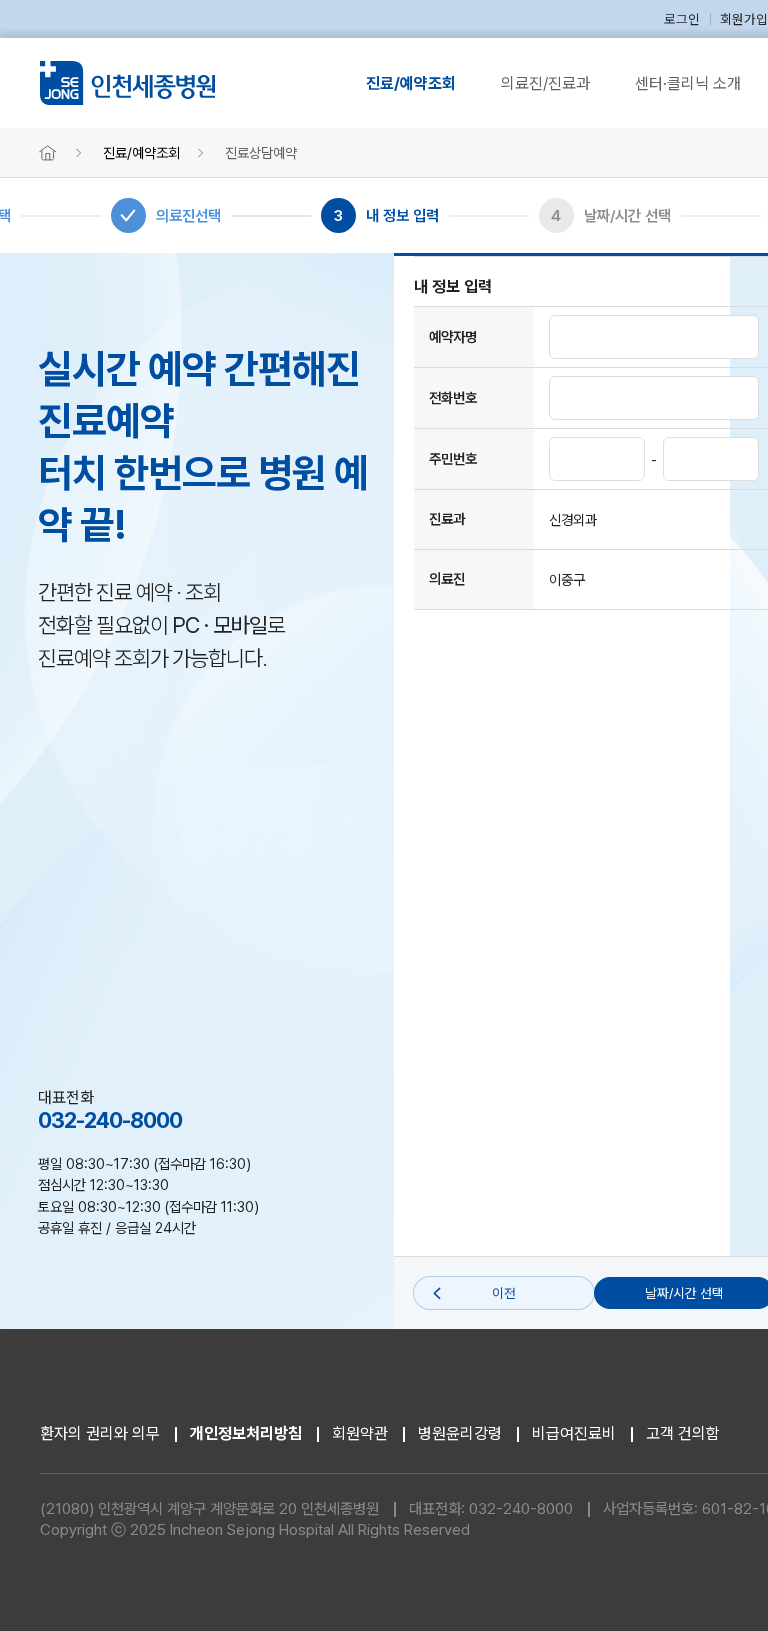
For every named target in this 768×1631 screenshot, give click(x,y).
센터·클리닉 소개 (688, 83)
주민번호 (453, 458)
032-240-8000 (521, 1508)
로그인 (682, 19)
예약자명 (453, 336)
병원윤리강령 (460, 1433)
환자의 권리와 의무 (100, 1433)
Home (48, 153)
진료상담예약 (261, 152)
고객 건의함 (683, 1433)
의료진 (447, 578)
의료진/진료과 (545, 83)
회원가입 (744, 19)
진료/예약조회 (411, 83)
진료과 (447, 518)
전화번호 (453, 397)
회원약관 (360, 1433)
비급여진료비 (574, 1433)
